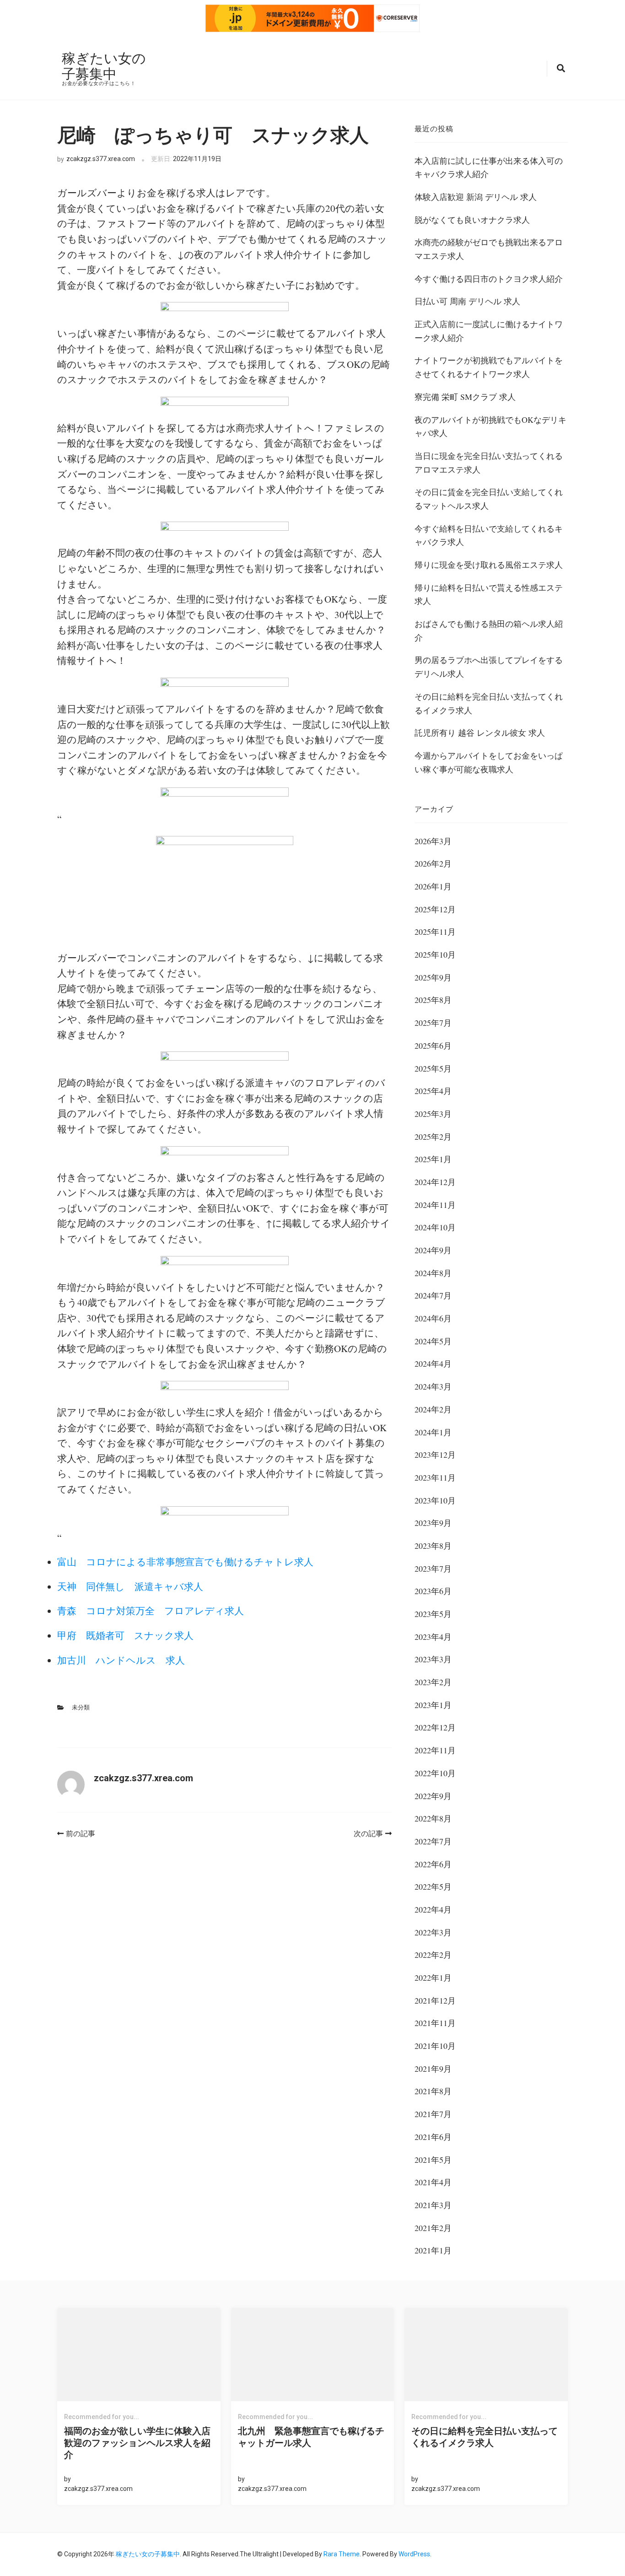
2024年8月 (433, 1273)
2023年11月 (435, 1477)
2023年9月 (433, 1523)
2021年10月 (435, 2046)
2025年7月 (433, 1023)
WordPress (414, 2554)
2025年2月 (433, 1137)
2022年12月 (435, 1727)
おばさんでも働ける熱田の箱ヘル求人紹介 (489, 631)
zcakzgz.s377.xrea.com (101, 159)
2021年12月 (435, 2000)
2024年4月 (433, 1363)
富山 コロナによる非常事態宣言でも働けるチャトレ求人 (185, 1562)
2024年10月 (435, 1227)
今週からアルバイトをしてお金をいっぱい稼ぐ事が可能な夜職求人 (489, 762)
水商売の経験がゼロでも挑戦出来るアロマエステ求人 (489, 249)
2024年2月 (433, 1409)
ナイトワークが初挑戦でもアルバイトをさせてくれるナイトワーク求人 (489, 367)
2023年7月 (433, 1568)
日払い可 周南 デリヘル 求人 (467, 301)
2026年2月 (433, 863)
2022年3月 (433, 1932)
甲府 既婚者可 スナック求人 (125, 1635)
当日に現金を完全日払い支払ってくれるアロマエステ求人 (489, 463)
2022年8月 (433, 1818)
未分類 (81, 1707)
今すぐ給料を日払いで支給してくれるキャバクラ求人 (489, 535)
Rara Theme (342, 2554)
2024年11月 (435, 1205)
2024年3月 (433, 1386)
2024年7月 (433, 1295)
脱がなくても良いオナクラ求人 (472, 220)
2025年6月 (433, 1045)
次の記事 (368, 1834)
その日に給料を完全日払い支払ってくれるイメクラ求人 (489, 703)
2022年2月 (433, 1955)
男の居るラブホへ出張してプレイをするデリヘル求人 (489, 667)
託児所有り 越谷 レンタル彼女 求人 (480, 733)
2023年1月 (433, 1705)
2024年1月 (433, 1432)
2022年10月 (435, 1773)
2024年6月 (433, 1318)
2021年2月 (433, 2228)
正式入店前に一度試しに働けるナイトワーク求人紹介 (489, 331)
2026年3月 (433, 841)
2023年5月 (433, 1614)
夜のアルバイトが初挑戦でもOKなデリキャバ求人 (490, 426)
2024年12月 (435, 1182)
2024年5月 (433, 1341)
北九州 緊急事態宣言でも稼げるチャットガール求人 (311, 2437)
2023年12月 (435, 1455)
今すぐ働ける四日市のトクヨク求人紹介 (489, 279)
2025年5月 (433, 1068)
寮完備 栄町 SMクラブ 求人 (465, 397)
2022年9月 (433, 1796)
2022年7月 (433, 1841)
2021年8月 (433, 2091)
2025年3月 (433, 1114)
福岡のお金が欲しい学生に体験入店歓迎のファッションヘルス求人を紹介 (137, 2443)
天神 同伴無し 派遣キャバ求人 (130, 1586)
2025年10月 (435, 954)
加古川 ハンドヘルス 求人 (121, 1660)
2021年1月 (433, 2250)
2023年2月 (433, 1682)
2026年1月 (433, 886)
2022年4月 (433, 1909)
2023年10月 (435, 1500)
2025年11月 (435, 932)
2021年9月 (433, 2069)
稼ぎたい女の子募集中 (104, 65)
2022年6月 (433, 1864)
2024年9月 (433, 1250)
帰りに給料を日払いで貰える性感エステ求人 (489, 594)
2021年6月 (433, 2137)
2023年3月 (433, 1659)
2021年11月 (435, 2023)
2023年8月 (433, 1546)
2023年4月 (433, 1637)
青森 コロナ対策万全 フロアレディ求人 (151, 1611)
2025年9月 (433, 977)
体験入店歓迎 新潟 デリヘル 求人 (476, 197)
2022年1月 (433, 1978)
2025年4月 (433, 1091)
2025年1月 (433, 1159)
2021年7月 (433, 2114)
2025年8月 (433, 1000)
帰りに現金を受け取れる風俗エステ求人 (489, 565)
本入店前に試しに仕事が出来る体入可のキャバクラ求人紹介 (489, 167)
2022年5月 (433, 1886)
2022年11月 (435, 1750)
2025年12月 (435, 909)
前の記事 (81, 1834)
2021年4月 (433, 2182)
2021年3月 (433, 2205)
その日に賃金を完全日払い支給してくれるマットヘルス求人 (489, 499)
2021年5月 (433, 2160)
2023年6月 (433, 1591)
